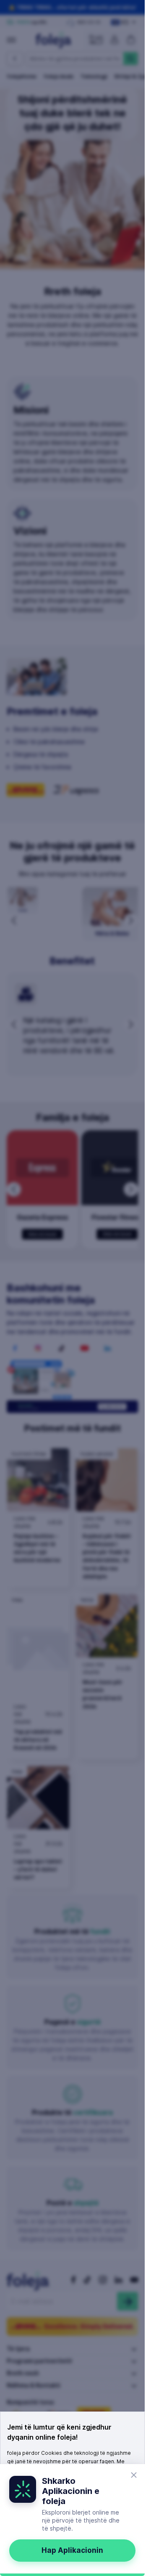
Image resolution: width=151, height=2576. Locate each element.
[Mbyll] (134, 2475)
